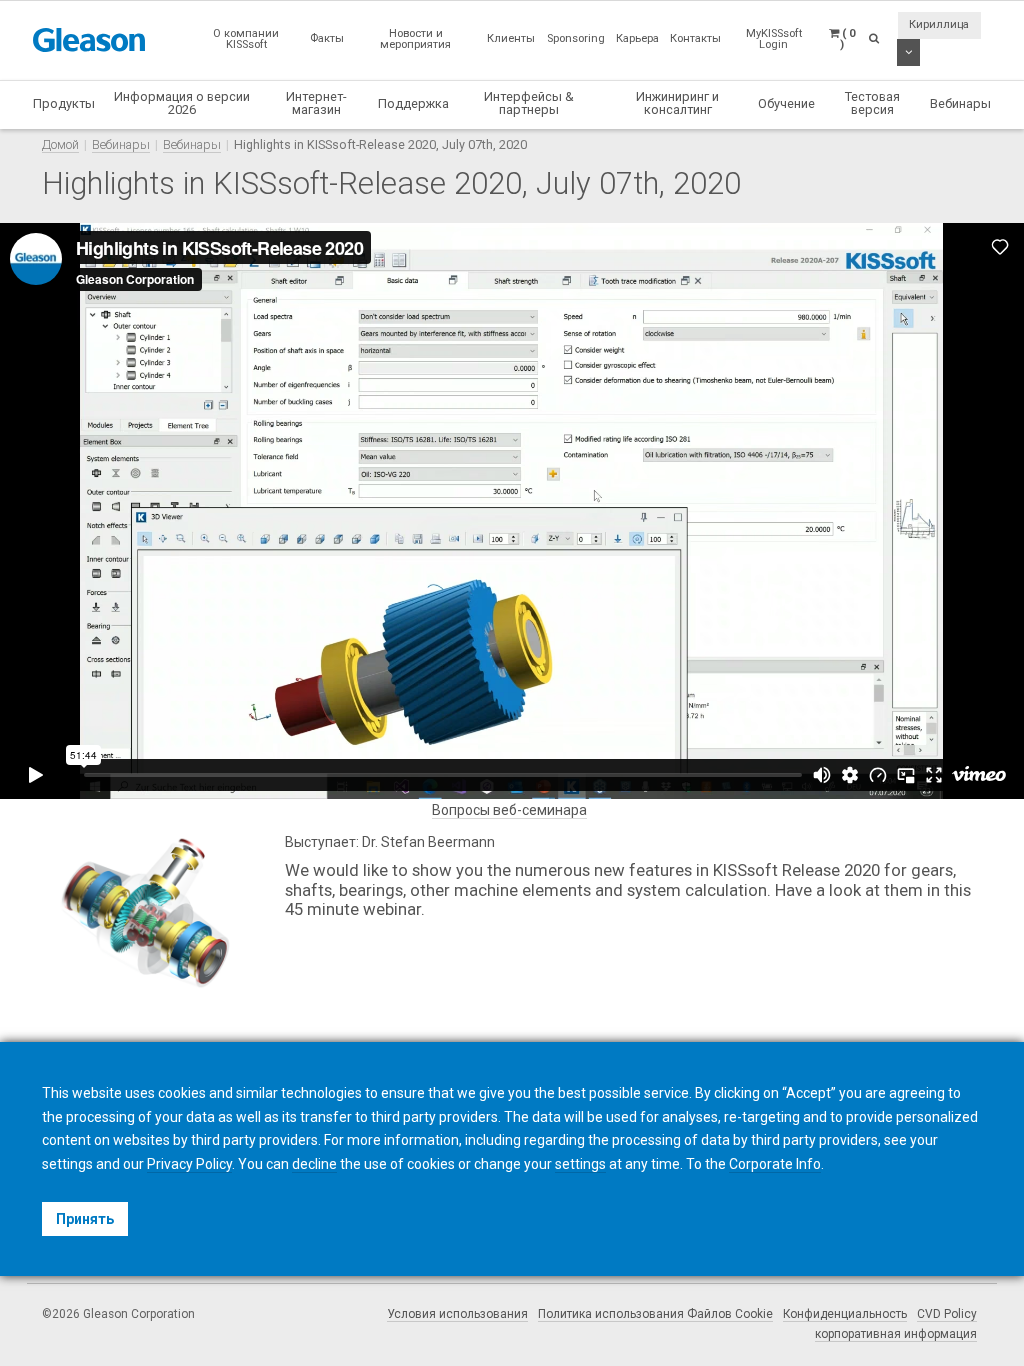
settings (580, 1164)
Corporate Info (775, 1164)
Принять (85, 1219)
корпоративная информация (896, 1334)
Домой (60, 144)
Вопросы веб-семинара (509, 810)
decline (314, 1164)
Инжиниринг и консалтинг (677, 103)
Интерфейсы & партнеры (529, 103)
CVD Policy (947, 1314)
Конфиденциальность (845, 1314)
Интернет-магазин (316, 103)
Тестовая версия (872, 103)
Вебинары (960, 103)
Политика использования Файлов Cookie (655, 1314)
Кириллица (939, 24)
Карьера (637, 38)
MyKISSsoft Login (774, 39)
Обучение (786, 103)
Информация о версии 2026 (182, 103)
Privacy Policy (189, 1164)
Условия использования (457, 1314)
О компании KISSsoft (246, 39)
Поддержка (413, 103)
